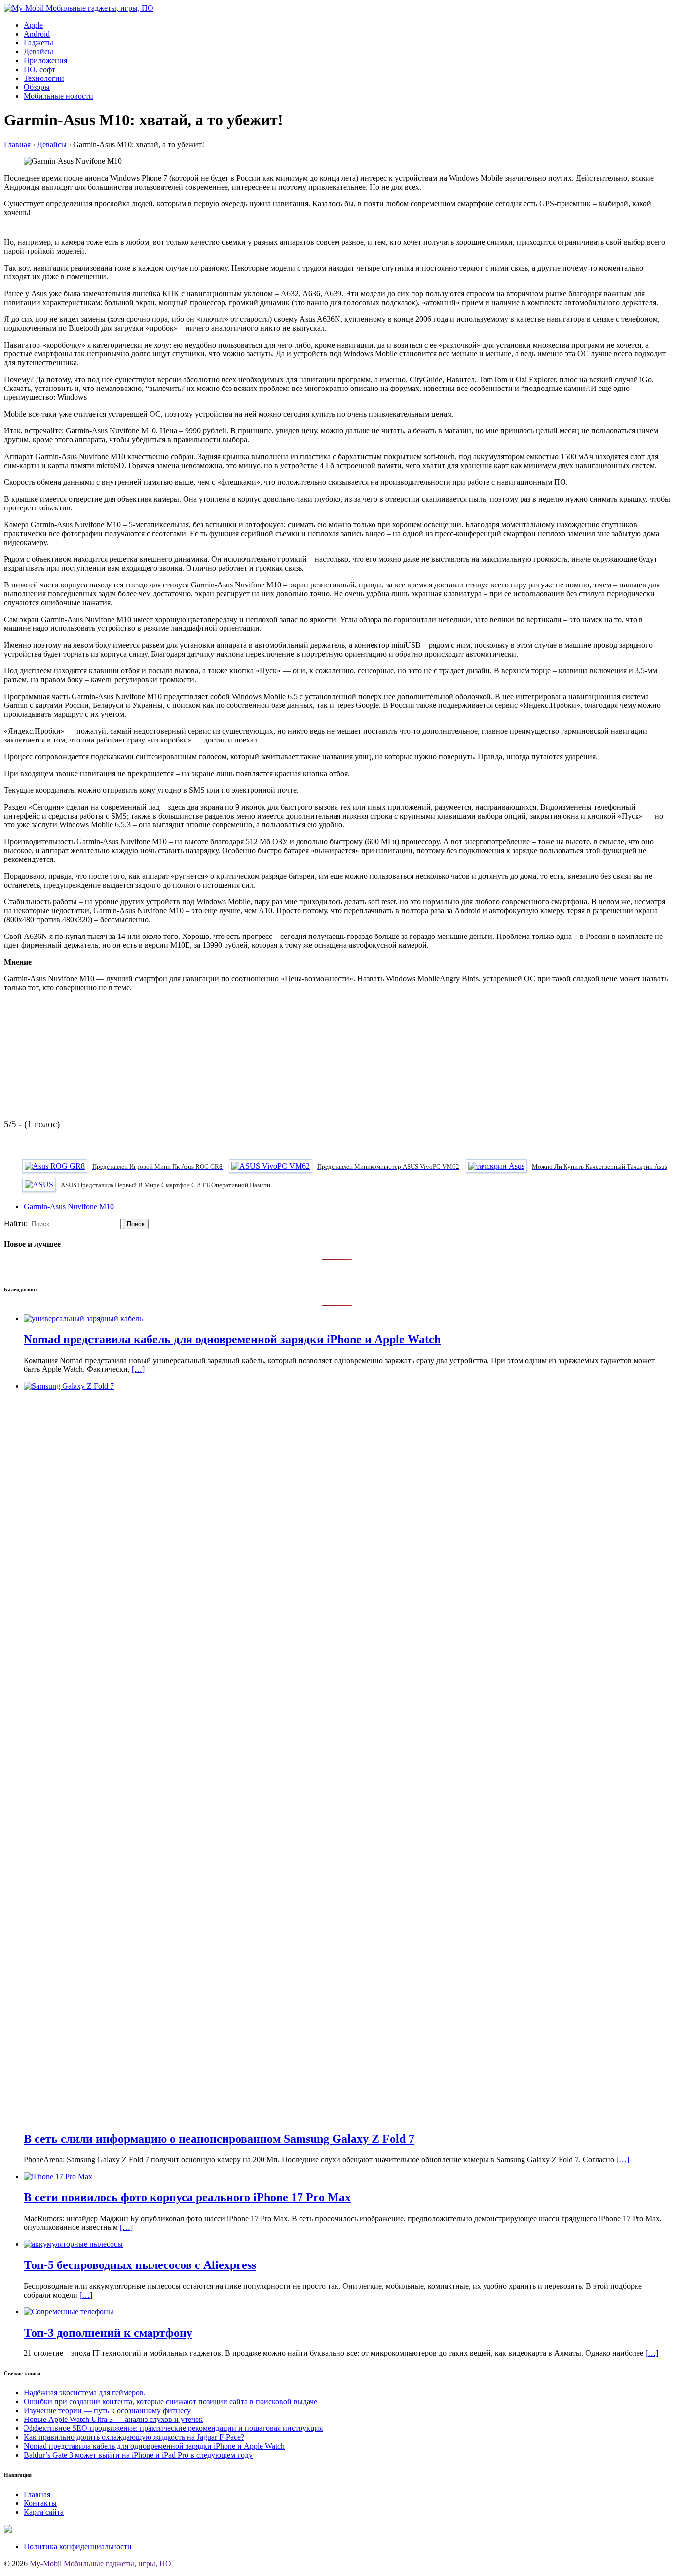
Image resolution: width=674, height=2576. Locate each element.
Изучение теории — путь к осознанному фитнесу (107, 2410)
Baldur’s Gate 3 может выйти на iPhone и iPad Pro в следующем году (138, 2455)
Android (37, 34)
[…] (138, 1369)
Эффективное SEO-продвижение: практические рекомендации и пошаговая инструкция (173, 2428)
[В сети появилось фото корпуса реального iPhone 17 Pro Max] (58, 2176)
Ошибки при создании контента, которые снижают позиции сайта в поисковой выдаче (170, 2401)
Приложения (45, 60)
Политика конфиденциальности (78, 2547)
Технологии (44, 78)
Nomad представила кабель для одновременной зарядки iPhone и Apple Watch (154, 2446)
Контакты (40, 2503)
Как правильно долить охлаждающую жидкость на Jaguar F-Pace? (134, 2437)
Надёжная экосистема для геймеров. (85, 2393)
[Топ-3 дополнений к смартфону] (69, 2312)
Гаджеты (38, 43)
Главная (37, 2494)
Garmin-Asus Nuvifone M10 (69, 1206)
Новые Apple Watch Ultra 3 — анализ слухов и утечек (113, 2419)
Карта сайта (44, 2512)
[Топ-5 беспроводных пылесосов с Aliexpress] (73, 2244)
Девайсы (38, 52)
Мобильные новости (58, 96)
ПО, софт (39, 69)
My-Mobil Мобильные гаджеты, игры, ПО (100, 2563)
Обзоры (37, 87)
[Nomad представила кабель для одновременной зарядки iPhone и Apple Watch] (83, 1318)
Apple (33, 25)
